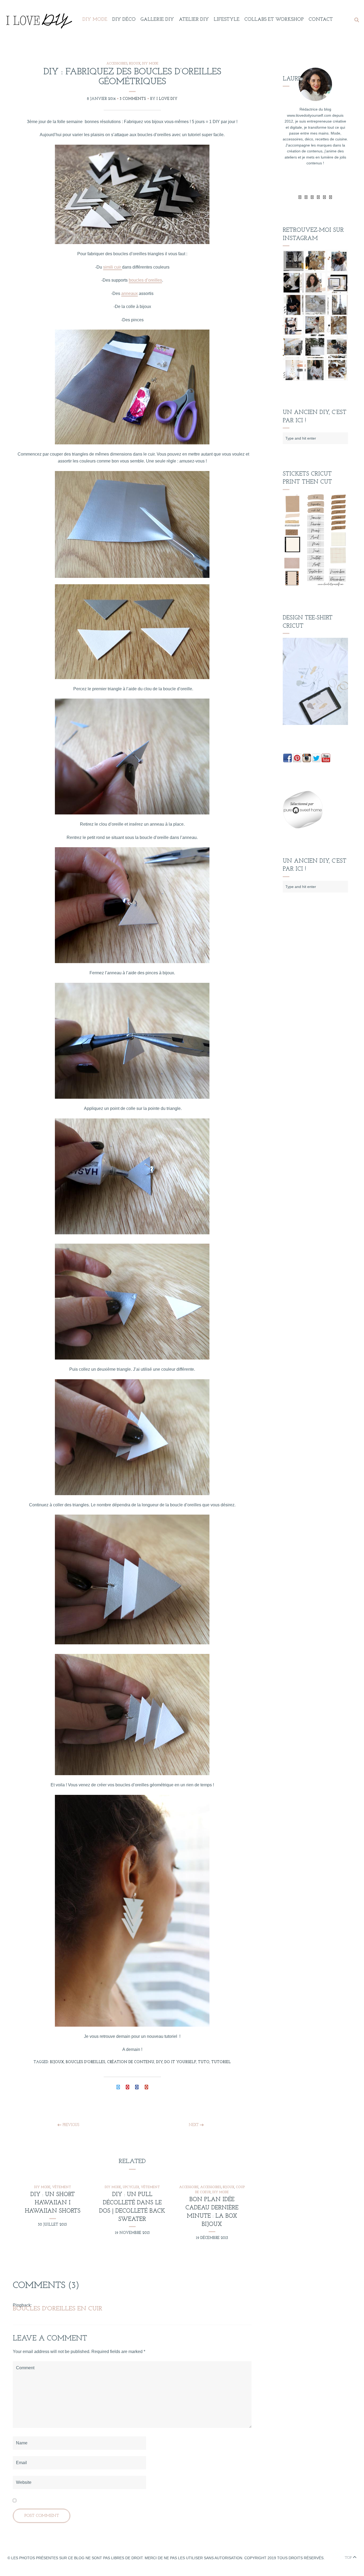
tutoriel (221, 2062)
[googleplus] (312, 197)
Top (349, 2558)
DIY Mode (95, 20)
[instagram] (331, 197)
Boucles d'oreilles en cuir (58, 2309)
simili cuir (113, 267)
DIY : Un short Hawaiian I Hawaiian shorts (53, 2203)
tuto (204, 2062)
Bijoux (135, 64)
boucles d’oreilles (145, 280)
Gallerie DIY (157, 20)
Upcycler (131, 2187)
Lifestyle (227, 20)
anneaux (130, 293)
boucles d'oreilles (86, 2062)
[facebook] (306, 197)
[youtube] (318, 197)
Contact (321, 20)
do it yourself (180, 2062)
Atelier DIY (194, 20)
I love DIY (167, 99)
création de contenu (131, 2062)
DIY (159, 2062)
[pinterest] (324, 197)
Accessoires (117, 64)
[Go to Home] (38, 20)
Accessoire (189, 2187)
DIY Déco (124, 20)
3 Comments (133, 99)
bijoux (57, 2062)
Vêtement (62, 2187)
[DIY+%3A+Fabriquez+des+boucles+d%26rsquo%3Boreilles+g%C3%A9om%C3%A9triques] (118, 2088)
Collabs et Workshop (274, 20)
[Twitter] (300, 197)
